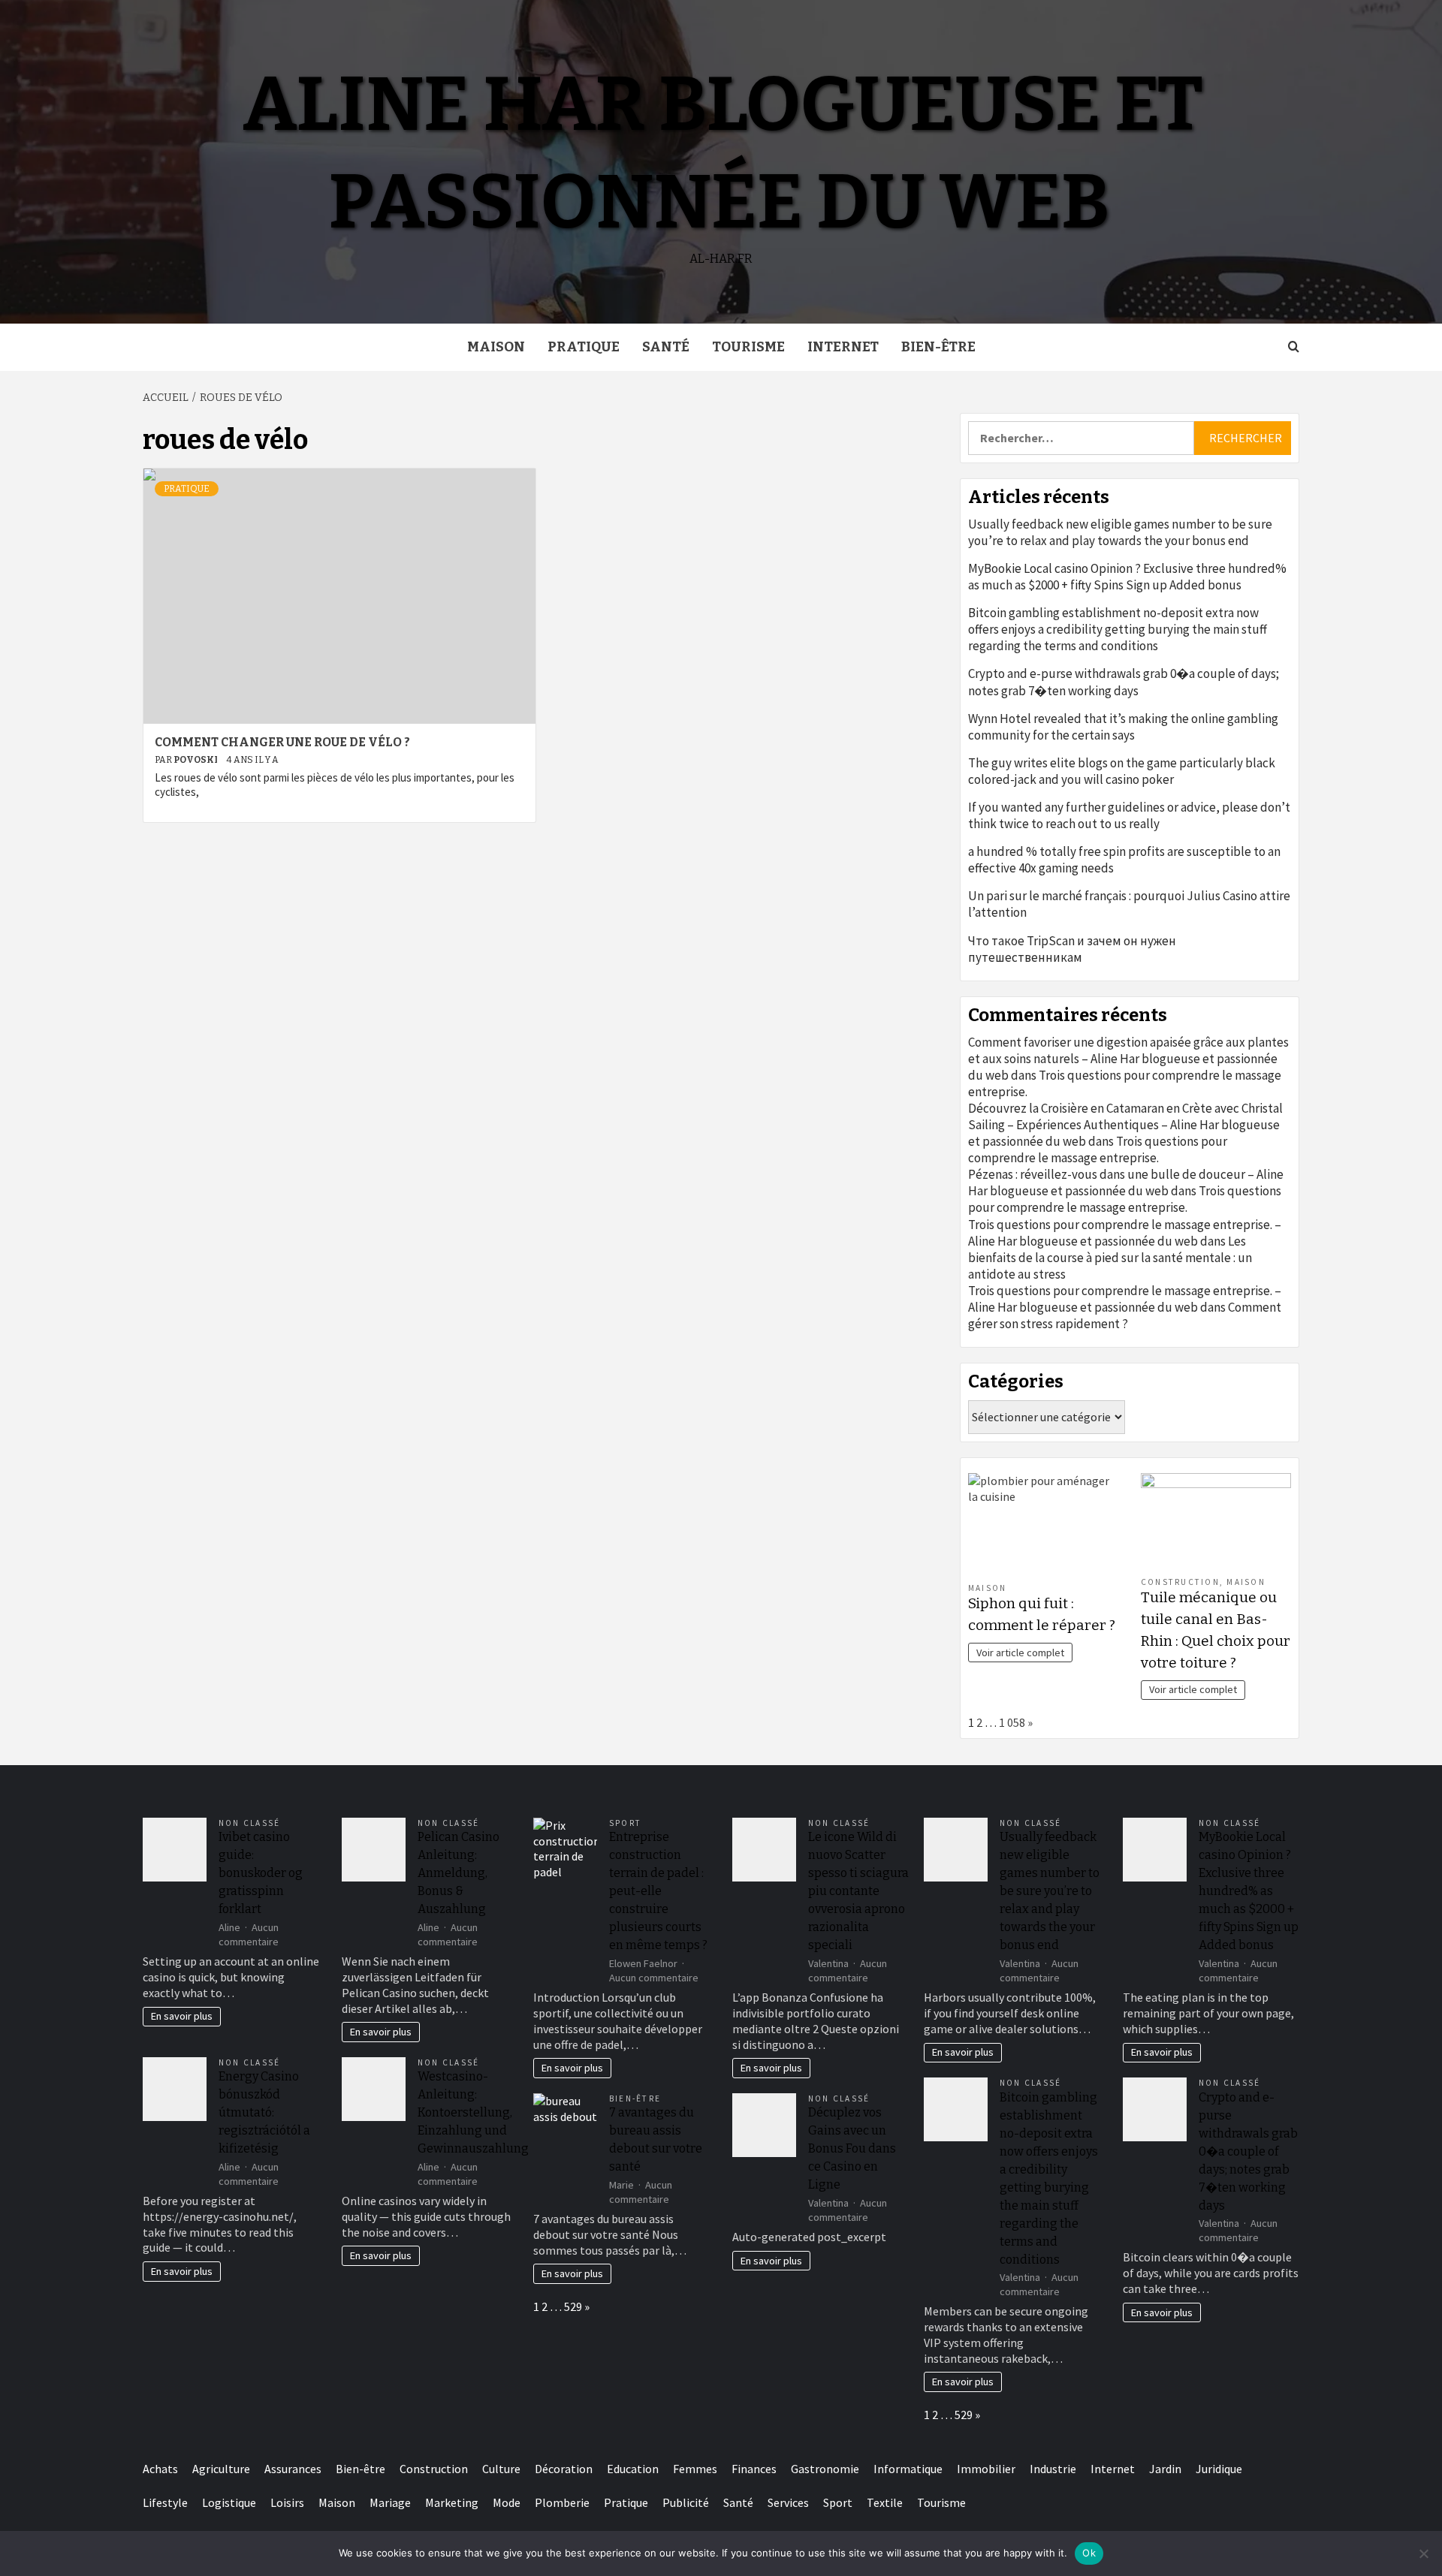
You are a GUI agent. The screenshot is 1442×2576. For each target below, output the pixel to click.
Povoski (196, 760)
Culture (501, 2469)
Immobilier (986, 2469)
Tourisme (748, 347)
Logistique (229, 2502)
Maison (496, 347)
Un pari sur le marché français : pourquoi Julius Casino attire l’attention (1129, 904)
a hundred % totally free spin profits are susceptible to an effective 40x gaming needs (1124, 860)
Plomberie (562, 2502)
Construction (1180, 1582)
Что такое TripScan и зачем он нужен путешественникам (1072, 949)
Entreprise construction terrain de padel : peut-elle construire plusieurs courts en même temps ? (658, 1891)
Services (788, 2502)
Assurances (293, 2469)
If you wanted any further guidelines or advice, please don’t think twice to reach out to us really (1129, 815)
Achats (160, 2469)
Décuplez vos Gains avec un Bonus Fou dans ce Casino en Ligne (852, 2148)
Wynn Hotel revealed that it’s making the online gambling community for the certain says (1123, 727)
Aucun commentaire (249, 1934)
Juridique (1219, 2469)
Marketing (452, 2502)
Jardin (1165, 2469)
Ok (1089, 2553)
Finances (754, 2469)
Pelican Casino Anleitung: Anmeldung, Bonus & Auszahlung (459, 1873)
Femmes (695, 2469)
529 (573, 2306)
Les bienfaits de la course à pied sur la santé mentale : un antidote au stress (1110, 1258)
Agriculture (221, 2469)
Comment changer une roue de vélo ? (282, 742)
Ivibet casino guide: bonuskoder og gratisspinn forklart (261, 1873)
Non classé (249, 1823)
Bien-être (938, 347)
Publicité (686, 2502)
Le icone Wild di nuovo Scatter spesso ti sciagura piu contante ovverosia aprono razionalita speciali (858, 1891)
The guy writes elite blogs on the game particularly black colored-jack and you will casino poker (1122, 771)
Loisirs (287, 2502)
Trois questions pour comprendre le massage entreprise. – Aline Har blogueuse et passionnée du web (1125, 1233)
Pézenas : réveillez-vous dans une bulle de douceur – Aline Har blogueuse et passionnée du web (1126, 1183)
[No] (1423, 2553)
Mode (507, 2502)
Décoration (564, 2469)
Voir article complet (1020, 1653)
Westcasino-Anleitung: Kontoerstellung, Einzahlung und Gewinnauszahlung (473, 2112)
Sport (625, 1823)
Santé (666, 347)
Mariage (390, 2502)
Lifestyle (165, 2502)
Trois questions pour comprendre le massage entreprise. (1098, 1149)
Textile (885, 2502)
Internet (843, 347)
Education (633, 2469)
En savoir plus (182, 2016)
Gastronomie (825, 2469)
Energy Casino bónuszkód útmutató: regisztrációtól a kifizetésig (264, 2112)
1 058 (1012, 1722)
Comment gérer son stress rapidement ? (1125, 1315)
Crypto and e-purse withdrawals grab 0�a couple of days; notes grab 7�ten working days (1124, 682)
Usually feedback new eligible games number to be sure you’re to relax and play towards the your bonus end (1120, 532)
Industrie (1053, 2469)
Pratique (584, 347)
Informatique (908, 2469)
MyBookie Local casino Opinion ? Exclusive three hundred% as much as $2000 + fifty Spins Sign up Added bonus (1127, 577)
